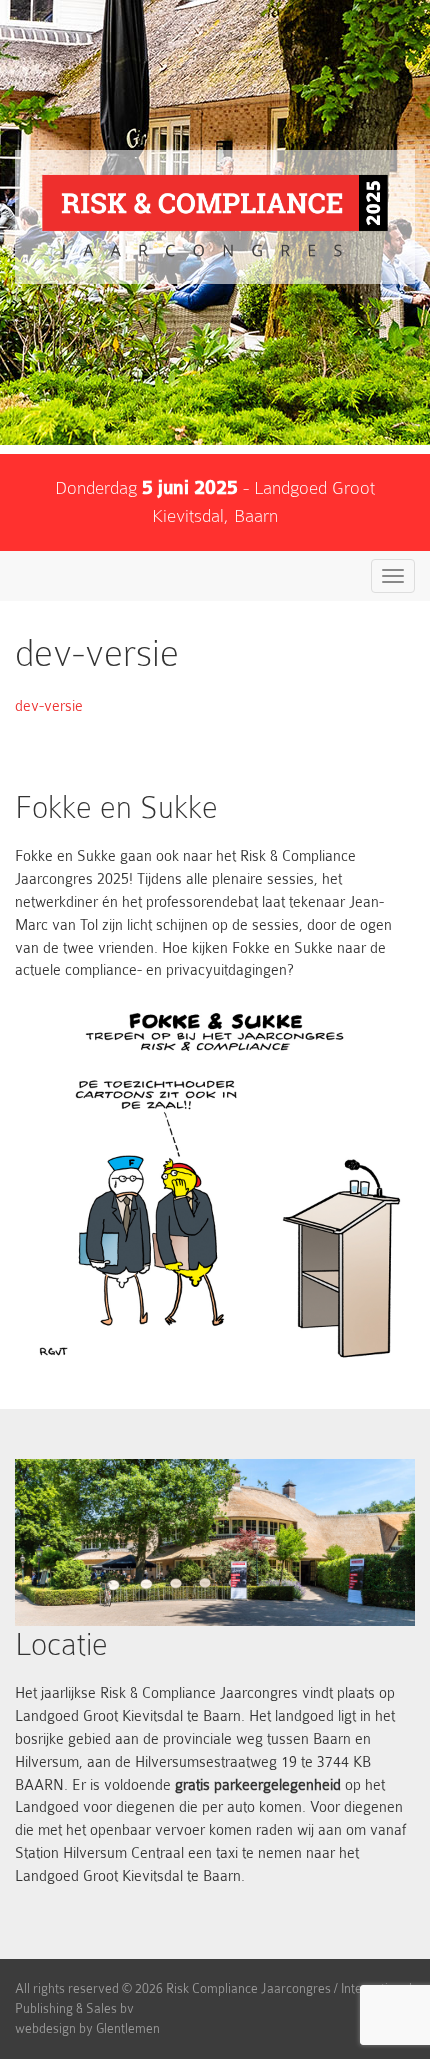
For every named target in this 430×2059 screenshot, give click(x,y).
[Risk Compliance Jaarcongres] (215, 217)
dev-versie (49, 706)
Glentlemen (128, 2028)
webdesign (45, 2028)
